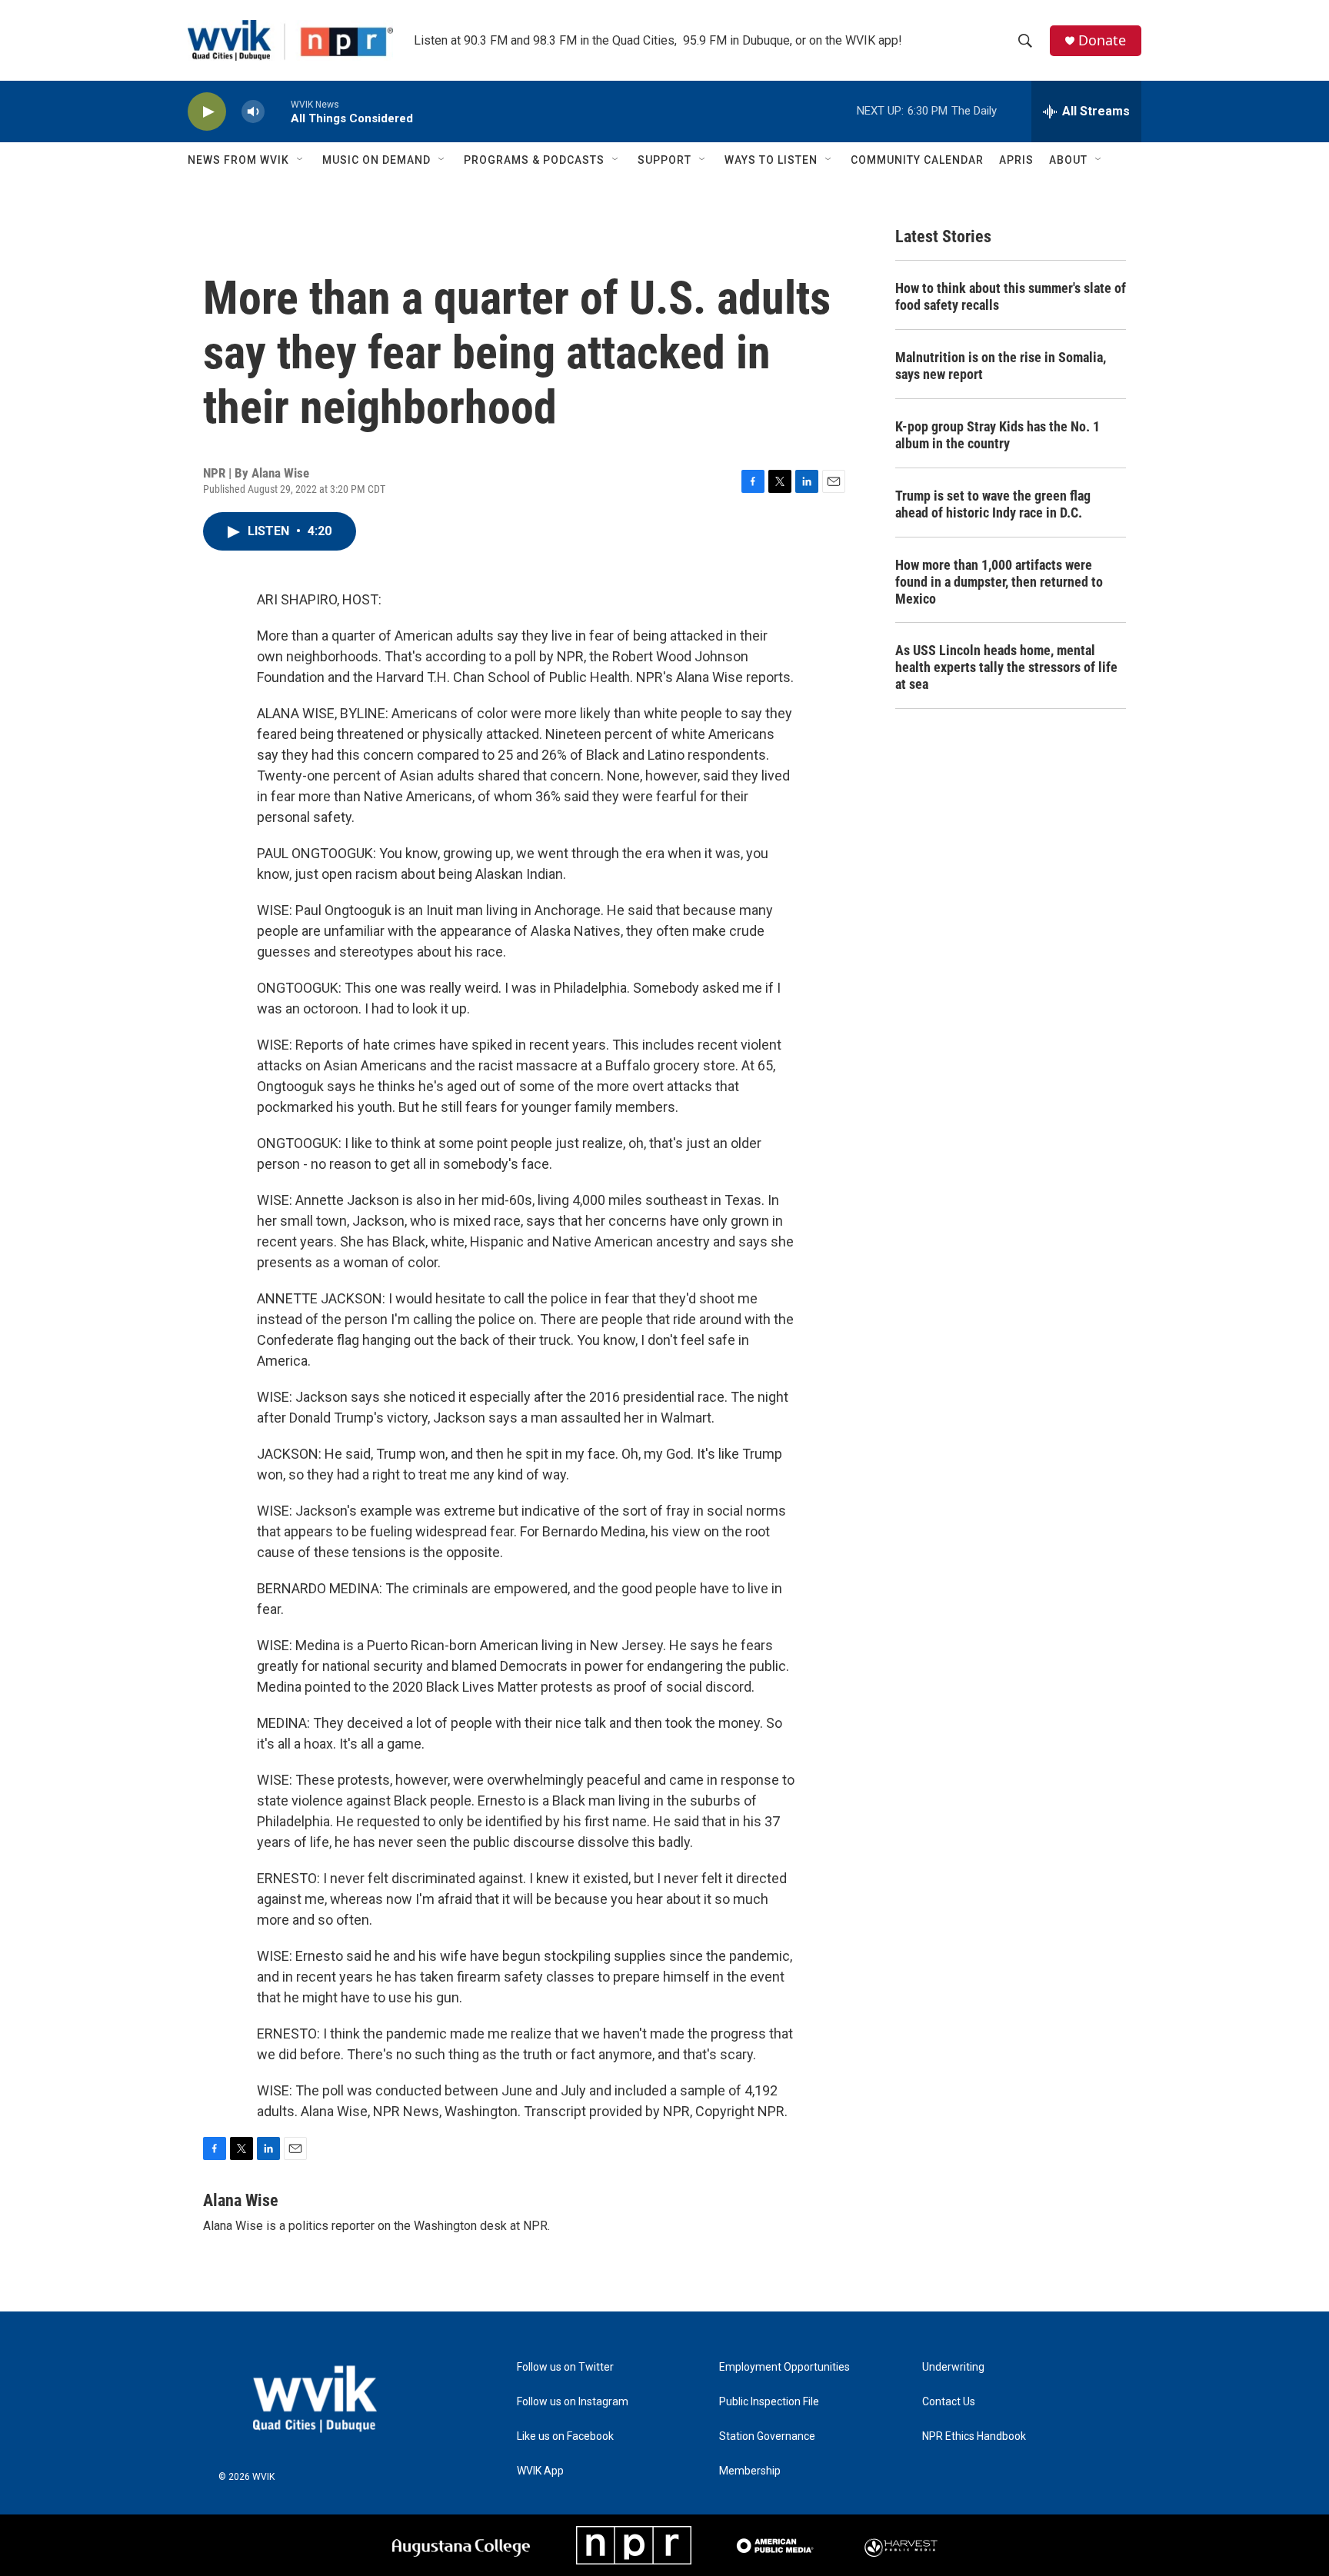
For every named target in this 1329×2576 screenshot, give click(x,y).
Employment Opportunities (784, 2367)
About (1068, 160)
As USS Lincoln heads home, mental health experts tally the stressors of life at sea (1006, 667)
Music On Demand (376, 160)
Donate (1102, 40)
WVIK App (540, 2471)
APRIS (1016, 160)
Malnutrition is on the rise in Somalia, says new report (1001, 366)
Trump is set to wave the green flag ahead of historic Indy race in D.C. (993, 504)
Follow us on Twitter (565, 2367)
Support (664, 160)
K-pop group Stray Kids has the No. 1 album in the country (998, 435)
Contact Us (949, 2402)
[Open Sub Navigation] (301, 160)
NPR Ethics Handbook (974, 2436)
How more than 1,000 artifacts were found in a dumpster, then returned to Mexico (999, 582)
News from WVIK (238, 160)
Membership (750, 2471)
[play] (207, 112)
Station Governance (767, 2436)
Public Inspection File (769, 2402)
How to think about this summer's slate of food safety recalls (1011, 296)
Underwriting (953, 2367)
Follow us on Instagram (573, 2402)
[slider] (278, 111)
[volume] (253, 112)
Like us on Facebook (565, 2436)
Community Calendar (917, 160)
